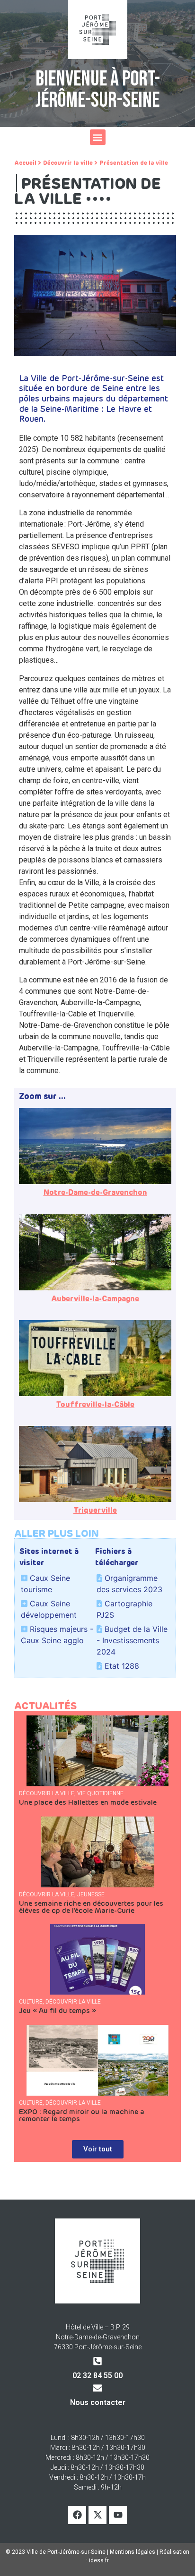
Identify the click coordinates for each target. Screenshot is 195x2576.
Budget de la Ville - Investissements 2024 (132, 1640)
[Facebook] (77, 2515)
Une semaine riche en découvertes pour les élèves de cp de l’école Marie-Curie (91, 1907)
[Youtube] (118, 2515)
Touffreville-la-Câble (95, 1405)
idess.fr (99, 2560)
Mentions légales (133, 2552)
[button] (98, 137)
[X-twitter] (97, 2515)
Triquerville (95, 1510)
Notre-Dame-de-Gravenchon (95, 1193)
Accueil (25, 163)
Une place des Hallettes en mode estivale (88, 1803)
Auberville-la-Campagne (95, 1299)
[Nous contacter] (97, 2388)
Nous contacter (98, 2402)
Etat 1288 (122, 1666)
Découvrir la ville (68, 163)
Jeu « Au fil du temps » (58, 2011)
